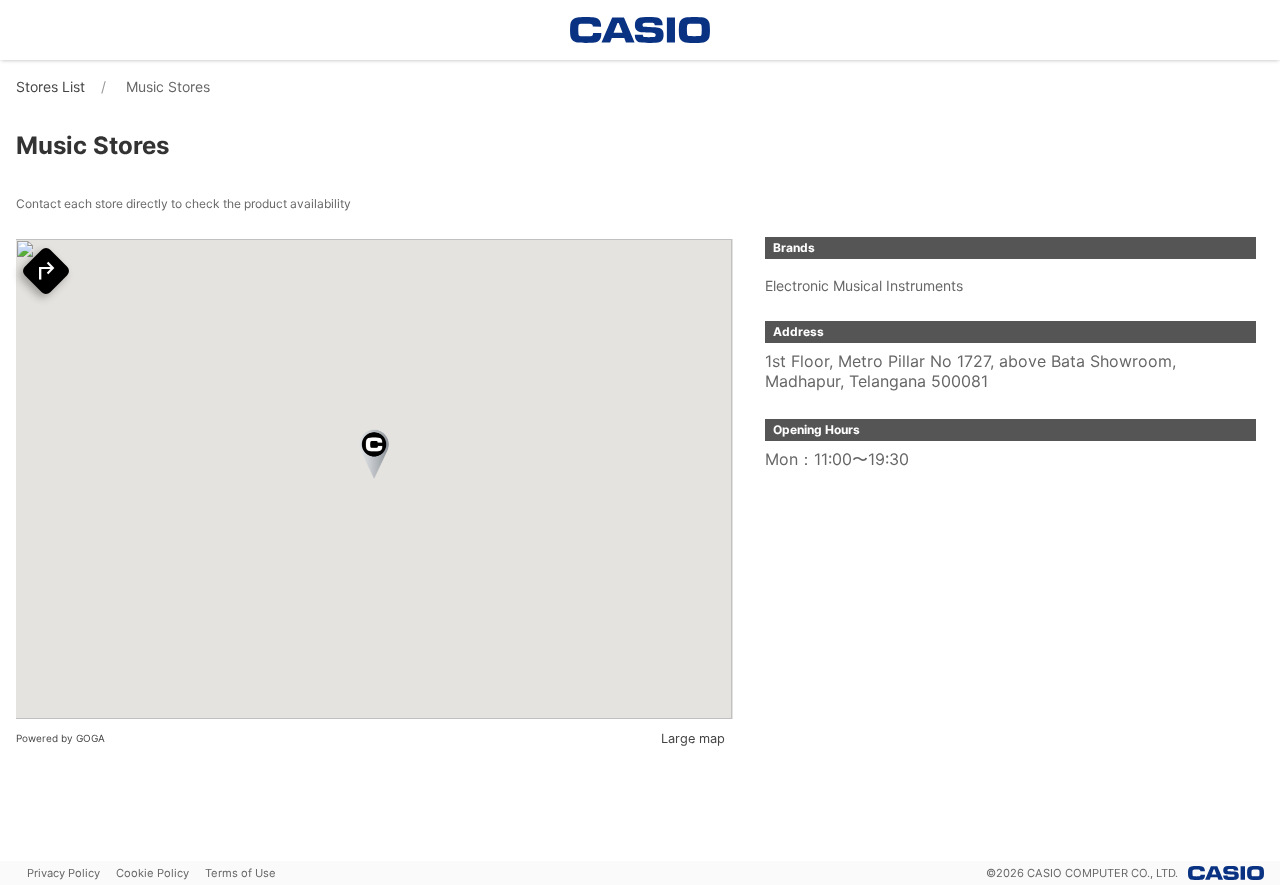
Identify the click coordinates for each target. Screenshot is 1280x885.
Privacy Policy (63, 873)
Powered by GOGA (60, 738)
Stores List (50, 86)
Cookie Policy (152, 873)
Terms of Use (240, 873)
